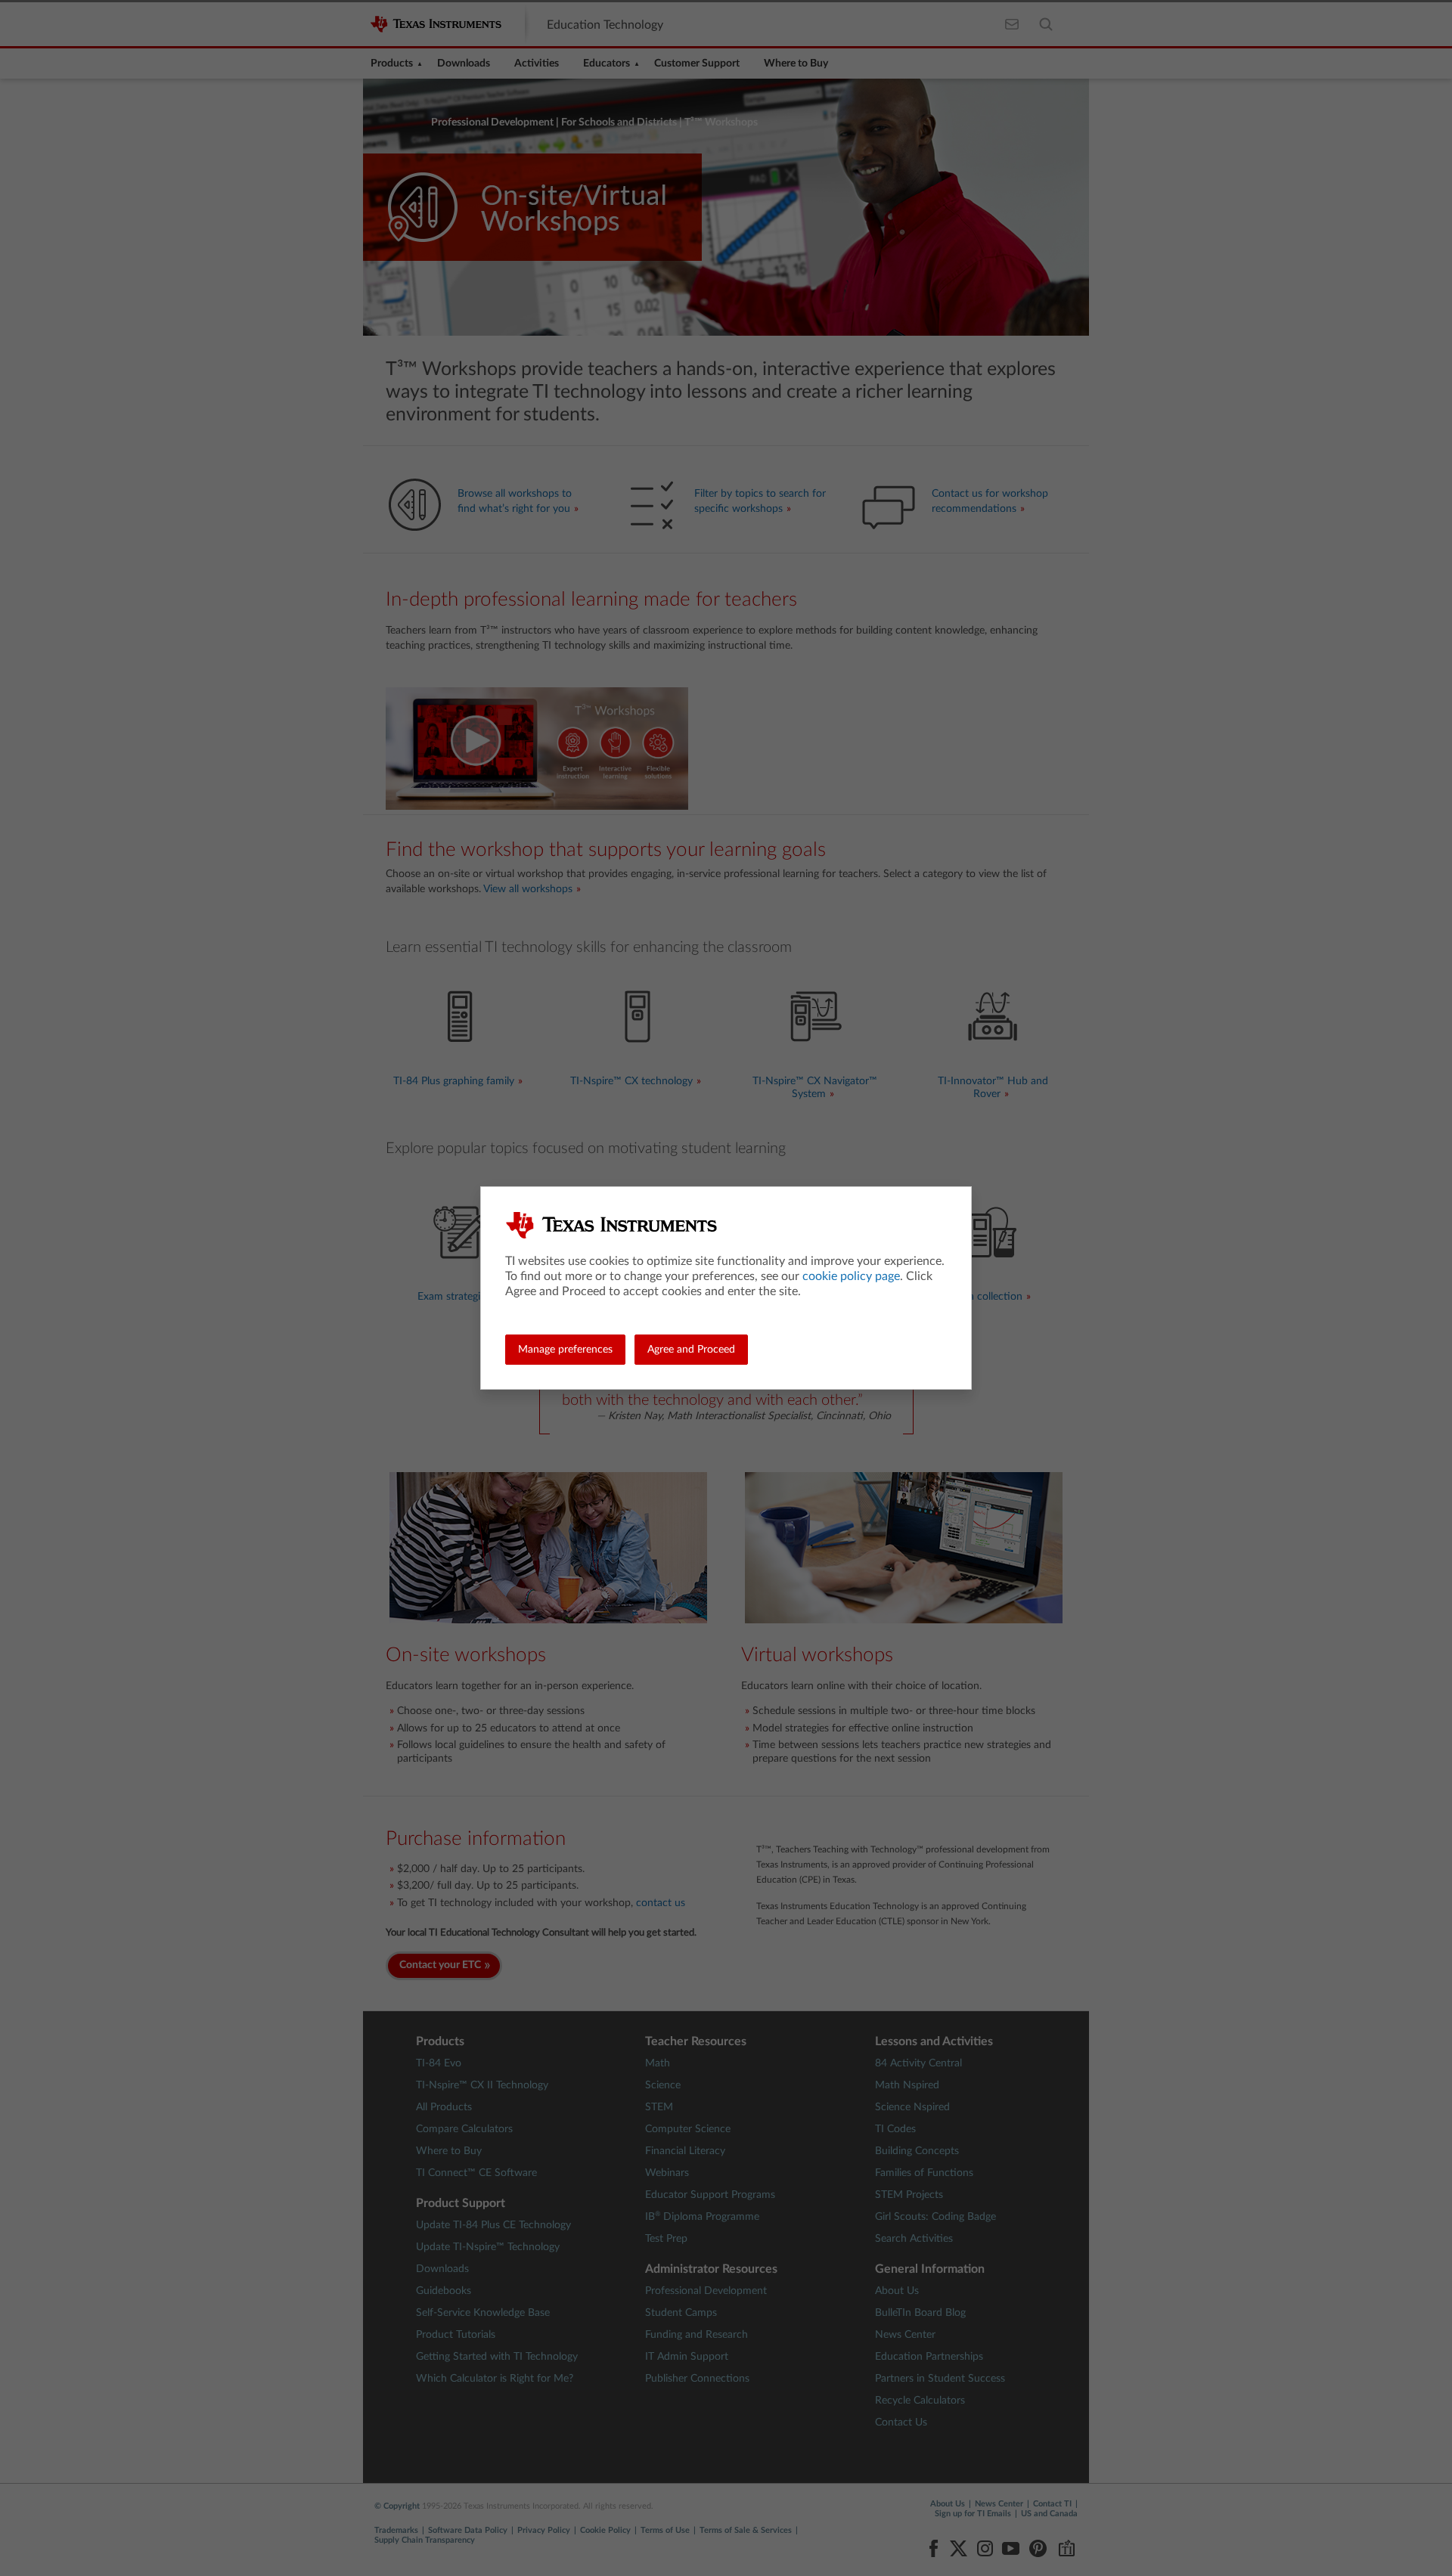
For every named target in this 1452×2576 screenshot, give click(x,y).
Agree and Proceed (691, 1350)
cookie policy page (851, 1276)
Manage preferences (565, 1350)
